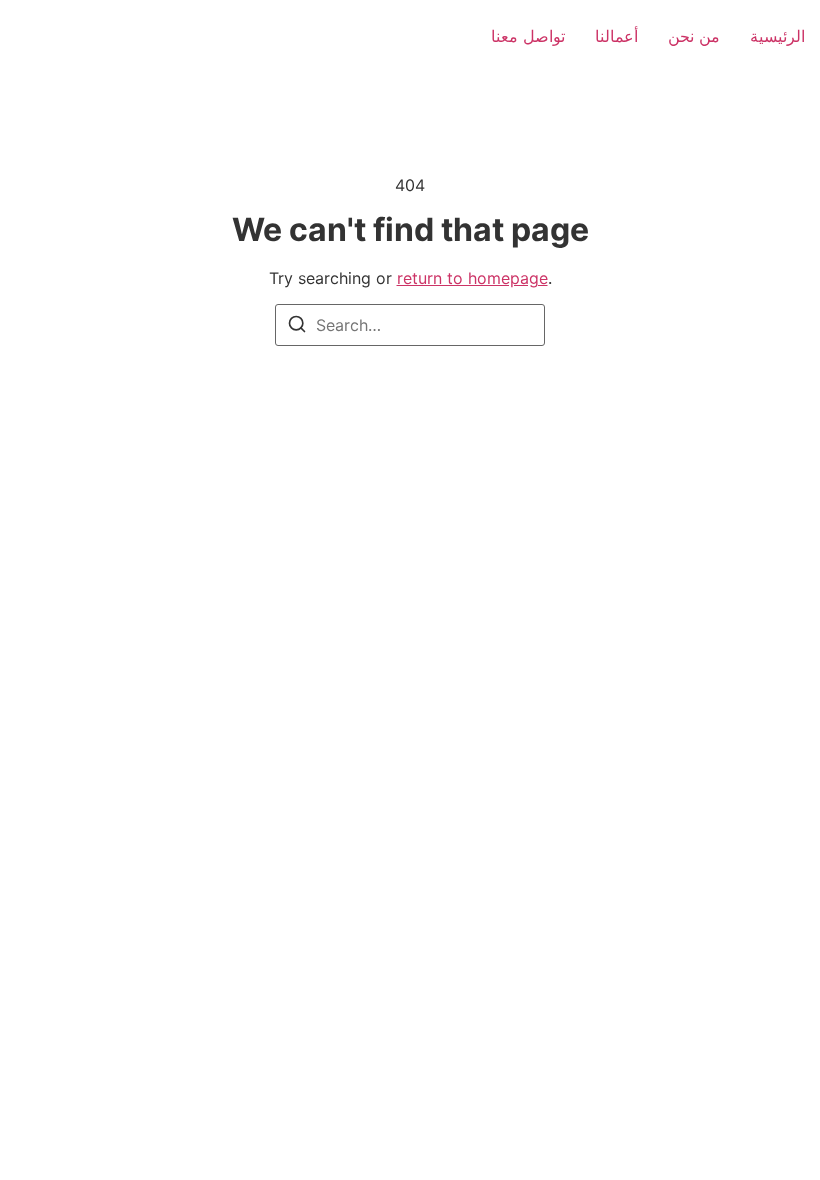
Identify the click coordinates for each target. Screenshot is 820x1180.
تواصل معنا (528, 36)
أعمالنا (616, 36)
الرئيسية (777, 36)
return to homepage (472, 278)
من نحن (694, 36)
